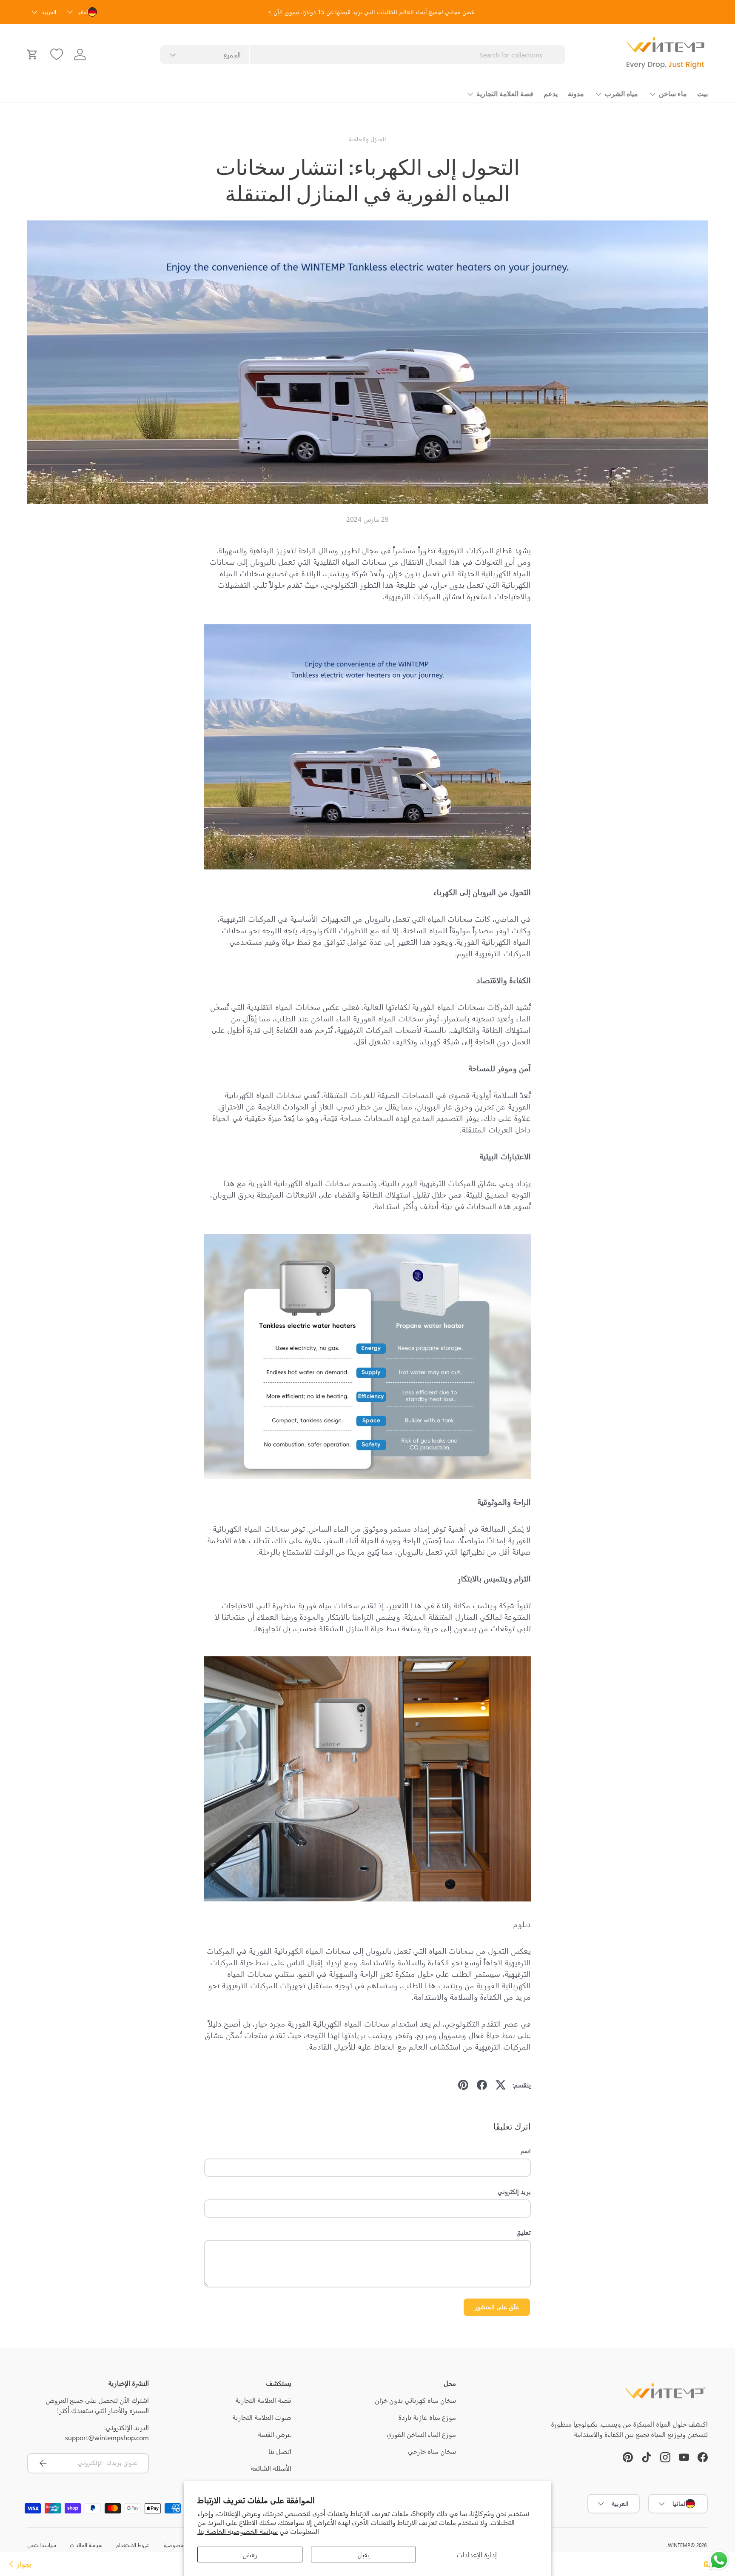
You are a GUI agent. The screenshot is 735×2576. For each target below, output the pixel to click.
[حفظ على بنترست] (463, 2085)
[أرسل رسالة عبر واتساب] (719, 2560)
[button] (32, 54)
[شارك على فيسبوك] (482, 2085)
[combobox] (363, 55)
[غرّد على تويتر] (501, 2085)
